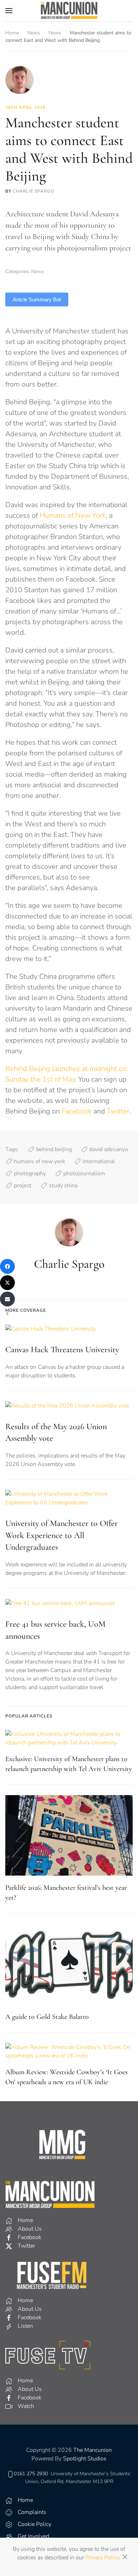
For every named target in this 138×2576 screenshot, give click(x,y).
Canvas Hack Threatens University (62, 1350)
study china (63, 1186)
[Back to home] (69, 11)
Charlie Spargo (33, 191)
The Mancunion (93, 2450)
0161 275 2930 (31, 2474)
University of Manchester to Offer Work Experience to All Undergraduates (62, 1535)
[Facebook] (7, 1266)
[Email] (7, 1299)
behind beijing (54, 1149)
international (99, 1161)
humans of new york (39, 1161)
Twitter (118, 1111)
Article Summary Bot (37, 299)
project (23, 1186)
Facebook (77, 1111)
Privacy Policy (102, 2558)
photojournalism (84, 1173)
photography (30, 1173)
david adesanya (108, 1149)
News (38, 271)
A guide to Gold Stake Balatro (47, 2017)
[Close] (125, 2557)
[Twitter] (7, 1283)
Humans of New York (73, 515)
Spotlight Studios (85, 2459)
